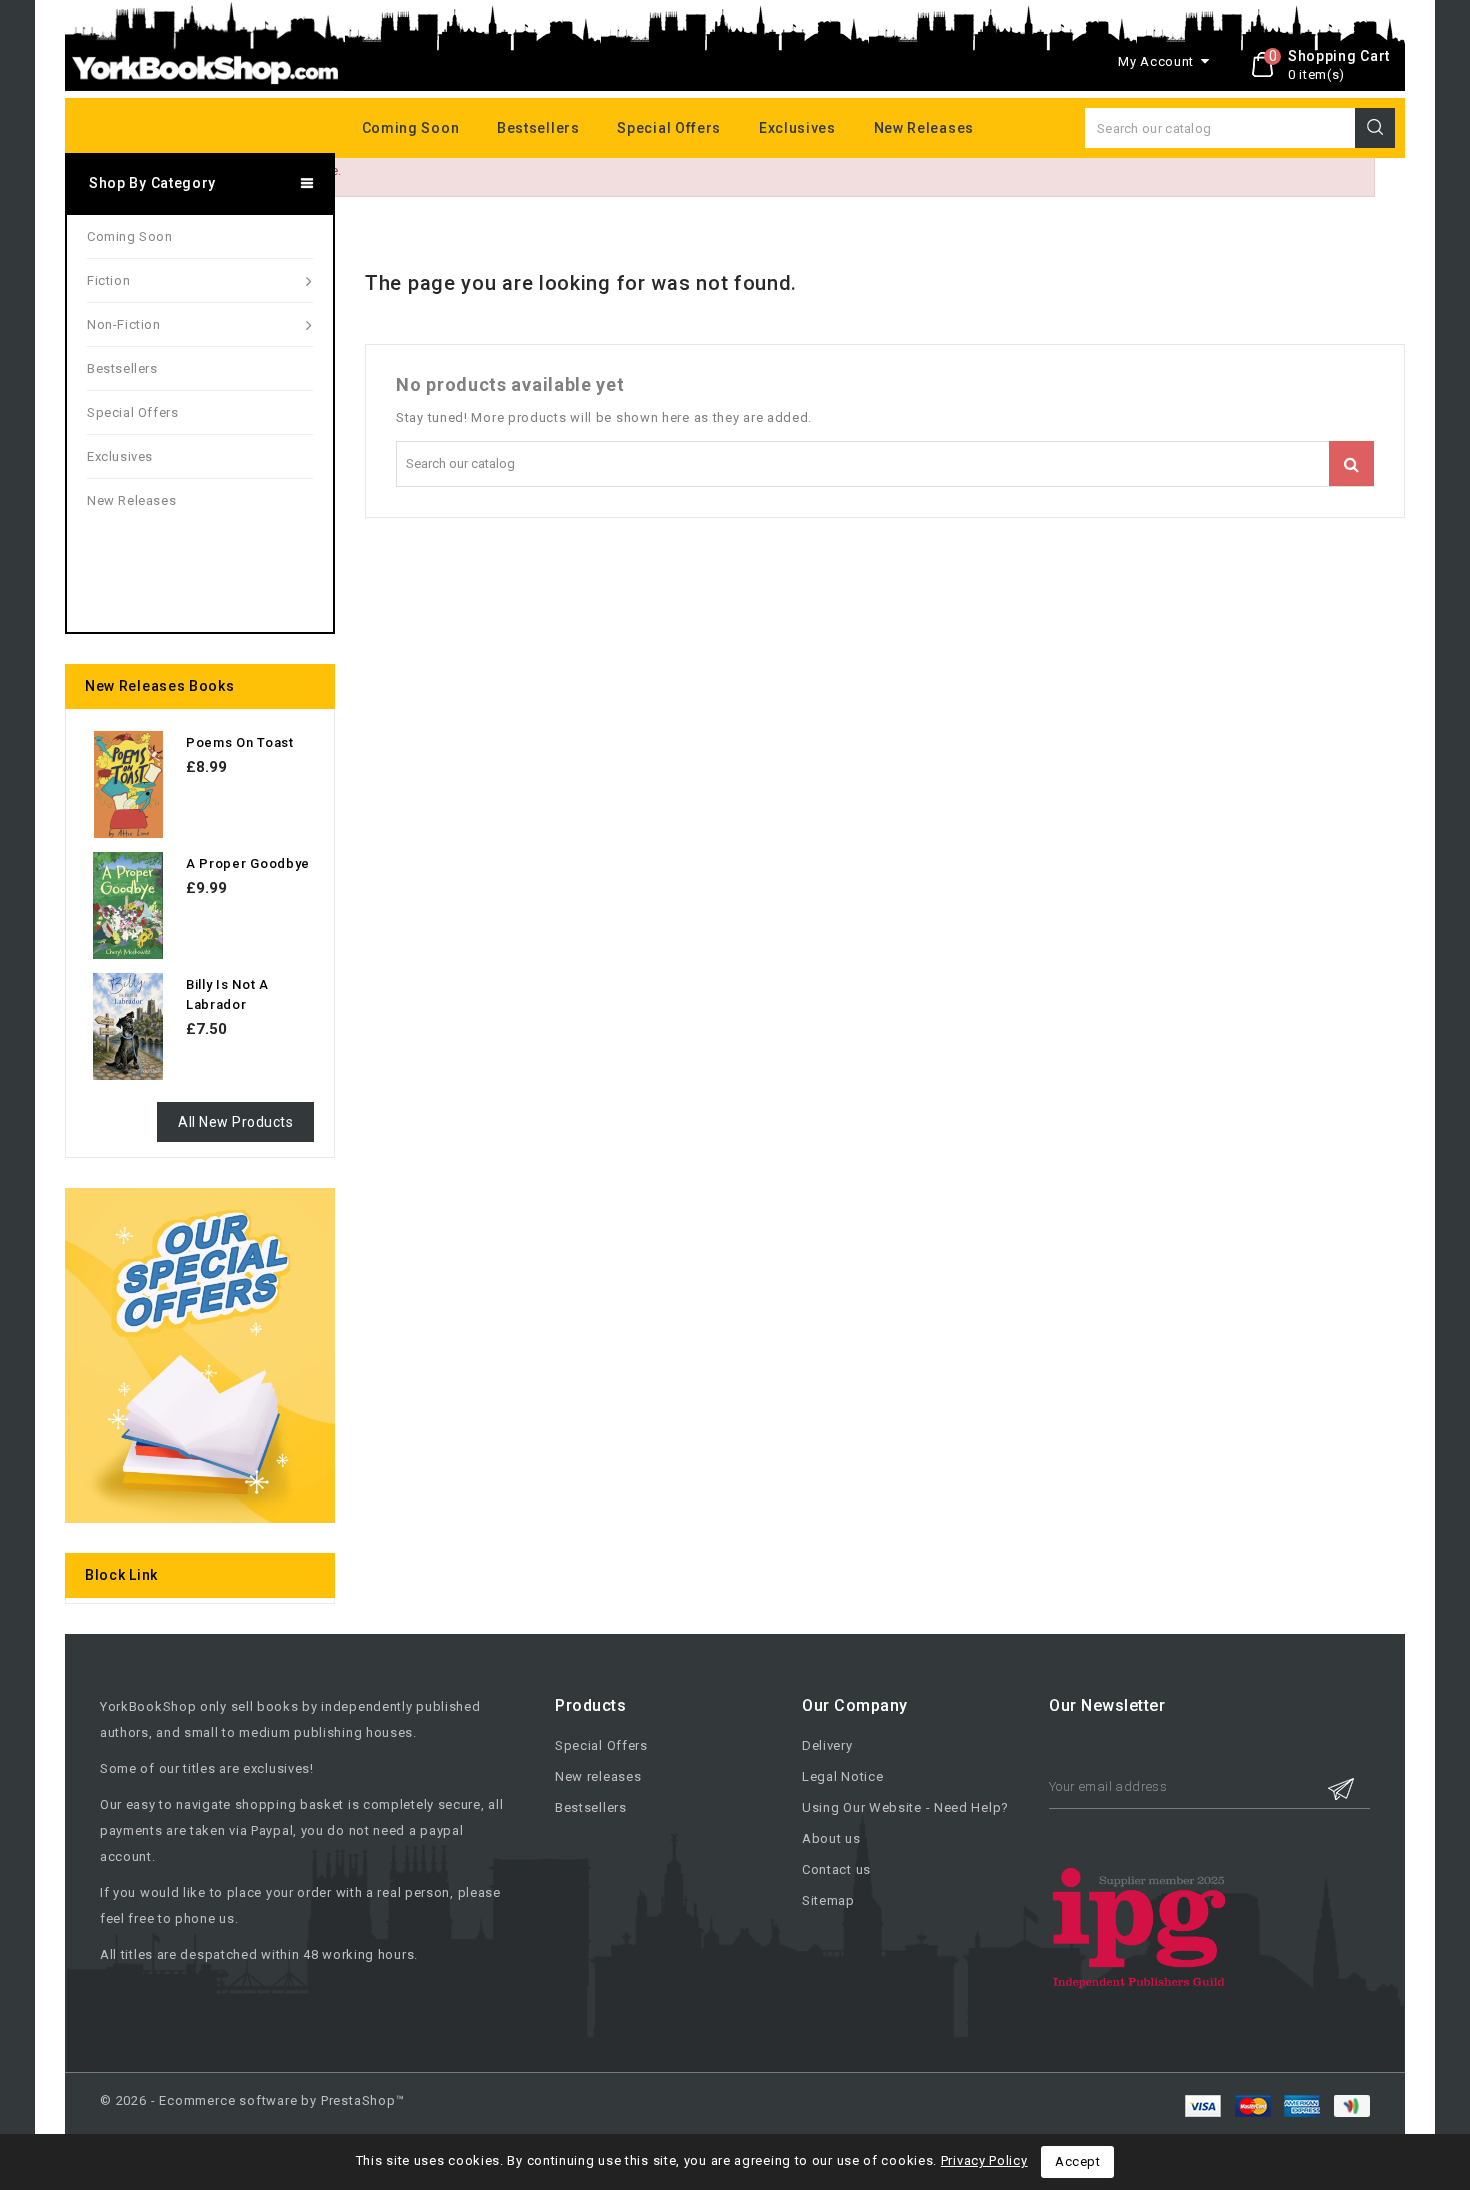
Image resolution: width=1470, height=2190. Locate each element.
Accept (1077, 2161)
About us (831, 1838)
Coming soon (411, 128)
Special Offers (601, 1745)
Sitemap (828, 1900)
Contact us (836, 1869)
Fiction (108, 280)
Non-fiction (124, 324)
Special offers (669, 128)
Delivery (827, 1745)
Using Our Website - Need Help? (905, 1807)
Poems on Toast (240, 742)
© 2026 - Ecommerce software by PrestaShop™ (252, 2100)
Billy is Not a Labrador (227, 994)
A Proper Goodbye (248, 863)
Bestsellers (538, 128)
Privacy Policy (984, 2160)
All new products (235, 1122)
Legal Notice (842, 1776)
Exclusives (797, 128)
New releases (924, 128)
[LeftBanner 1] (200, 1355)
